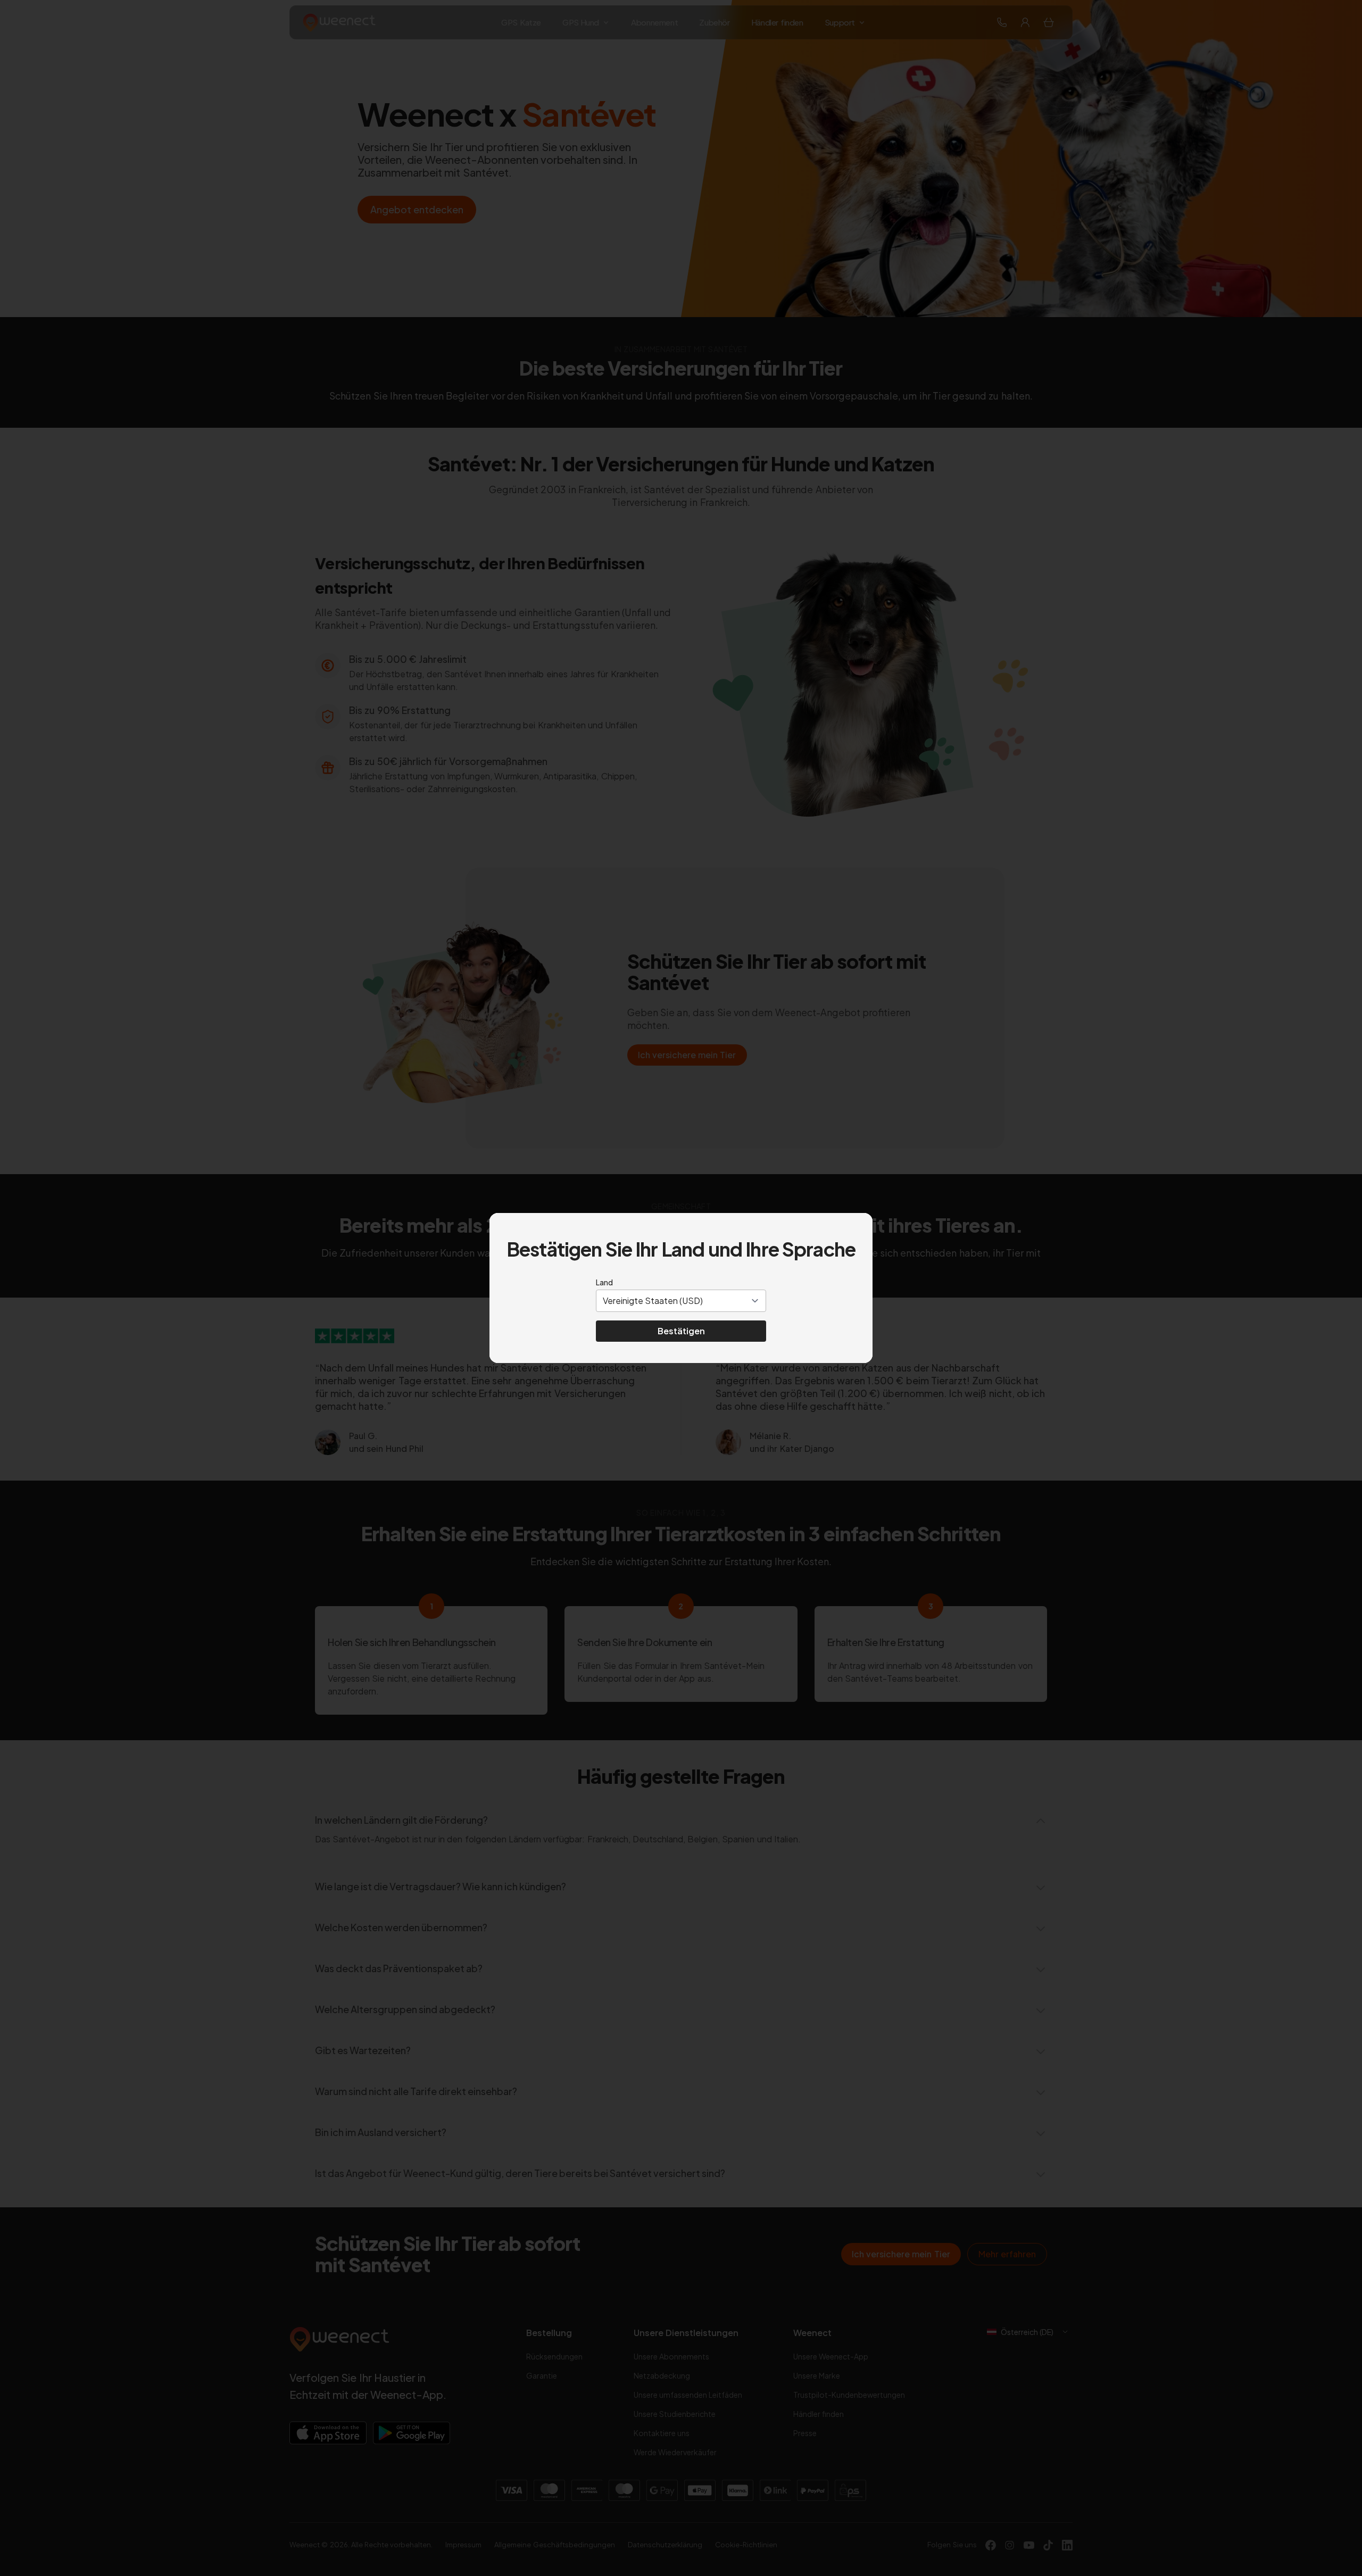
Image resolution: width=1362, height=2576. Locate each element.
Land (604, 1282)
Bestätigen (681, 1331)
